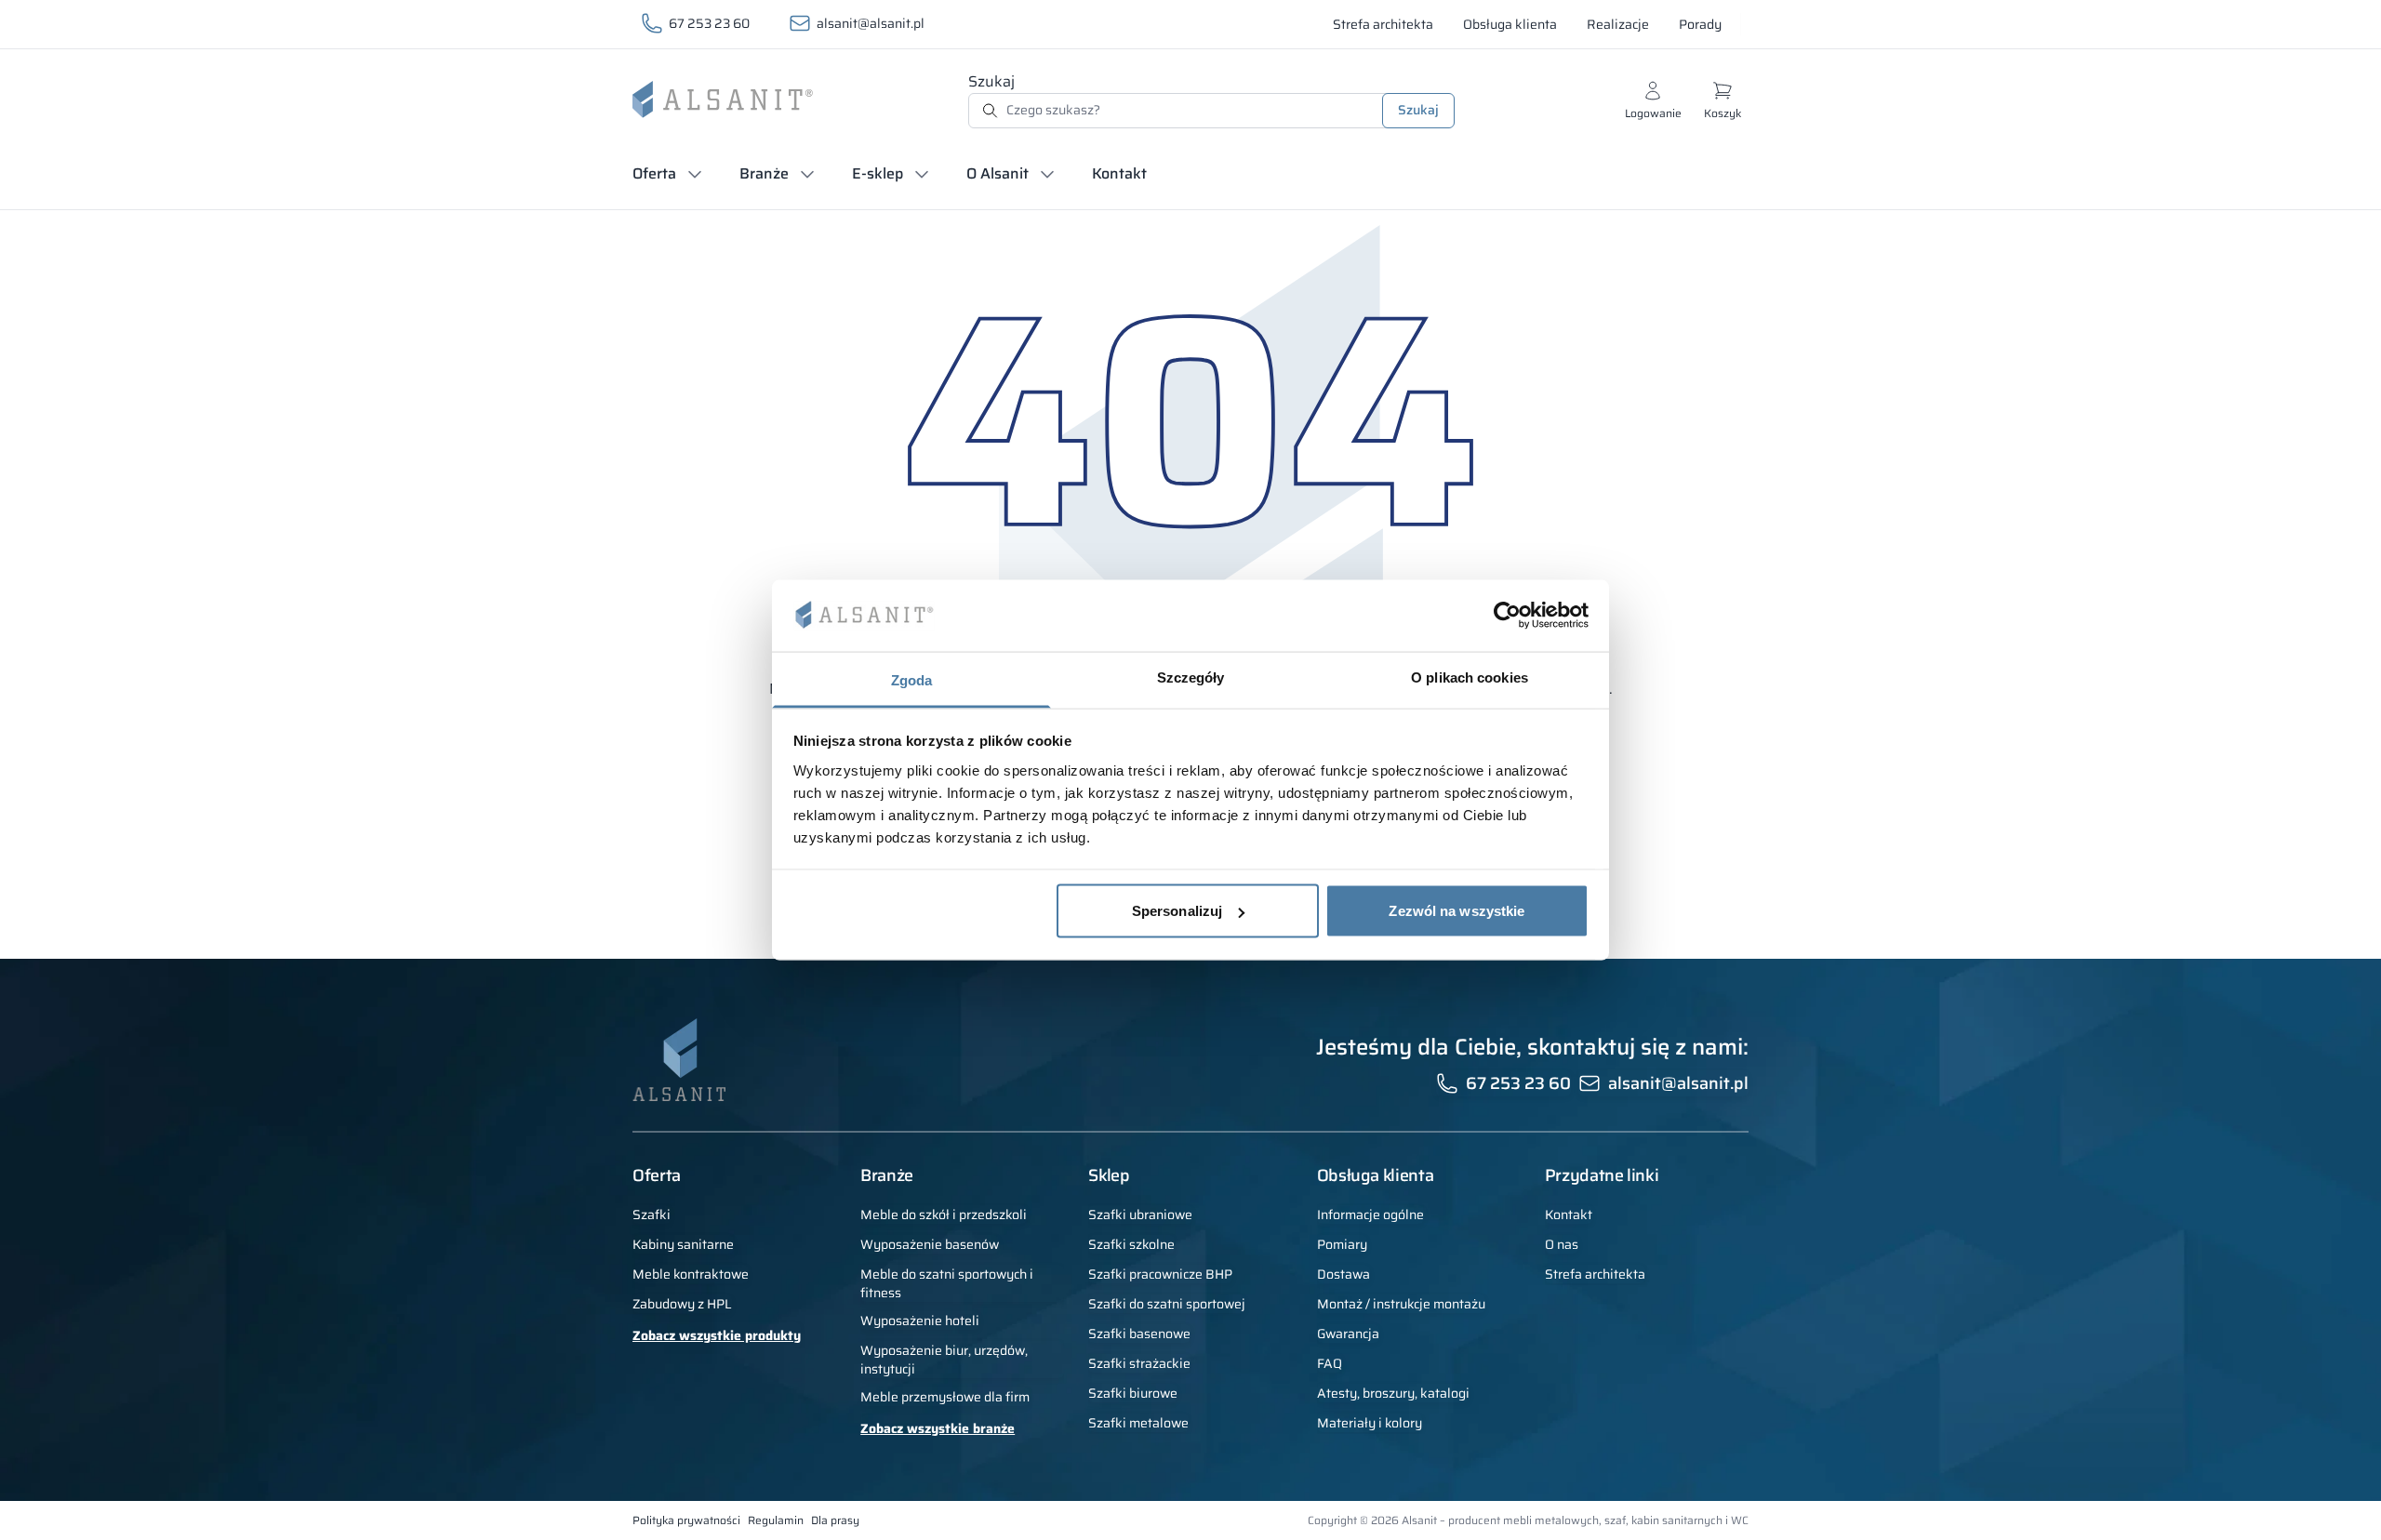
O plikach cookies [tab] (1470, 677)
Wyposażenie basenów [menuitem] (930, 1244)
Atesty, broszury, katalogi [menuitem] (1393, 1393)
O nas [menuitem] (1562, 1244)
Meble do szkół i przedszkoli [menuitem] (944, 1215)
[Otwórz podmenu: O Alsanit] (1047, 174)
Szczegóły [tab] (1191, 677)
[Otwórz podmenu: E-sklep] (922, 174)
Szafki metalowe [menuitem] (1138, 1423)
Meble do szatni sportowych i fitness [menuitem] (947, 1283)
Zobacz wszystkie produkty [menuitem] (717, 1335)
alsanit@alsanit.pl (871, 23)
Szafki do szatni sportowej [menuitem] (1167, 1304)
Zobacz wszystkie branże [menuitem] (938, 1428)
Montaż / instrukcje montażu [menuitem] (1401, 1304)
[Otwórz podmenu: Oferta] (695, 174)
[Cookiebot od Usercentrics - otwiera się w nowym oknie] (1507, 616)
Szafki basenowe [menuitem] (1139, 1334)
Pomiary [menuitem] (1342, 1244)
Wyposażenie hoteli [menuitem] (920, 1321)
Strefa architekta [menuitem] (1595, 1274)
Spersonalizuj (1177, 911)
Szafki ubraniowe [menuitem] (1140, 1215)
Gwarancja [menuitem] (1348, 1334)
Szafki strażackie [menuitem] (1139, 1363)
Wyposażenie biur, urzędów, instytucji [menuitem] (944, 1360)
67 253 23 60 (709, 23)
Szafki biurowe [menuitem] (1133, 1393)
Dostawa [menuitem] (1343, 1274)
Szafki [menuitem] (652, 1215)
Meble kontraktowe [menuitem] (691, 1274)
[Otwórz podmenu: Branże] (807, 174)
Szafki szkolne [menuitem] (1131, 1244)
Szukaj (991, 81)
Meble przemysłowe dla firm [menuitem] (945, 1397)
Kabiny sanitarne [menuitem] (683, 1244)
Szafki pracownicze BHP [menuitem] (1160, 1274)
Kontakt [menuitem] (1569, 1215)
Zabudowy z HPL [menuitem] (682, 1304)
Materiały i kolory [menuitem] (1370, 1423)
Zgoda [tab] (912, 679)
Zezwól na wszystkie (1457, 911)
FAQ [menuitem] (1330, 1363)
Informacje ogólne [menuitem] (1370, 1215)
